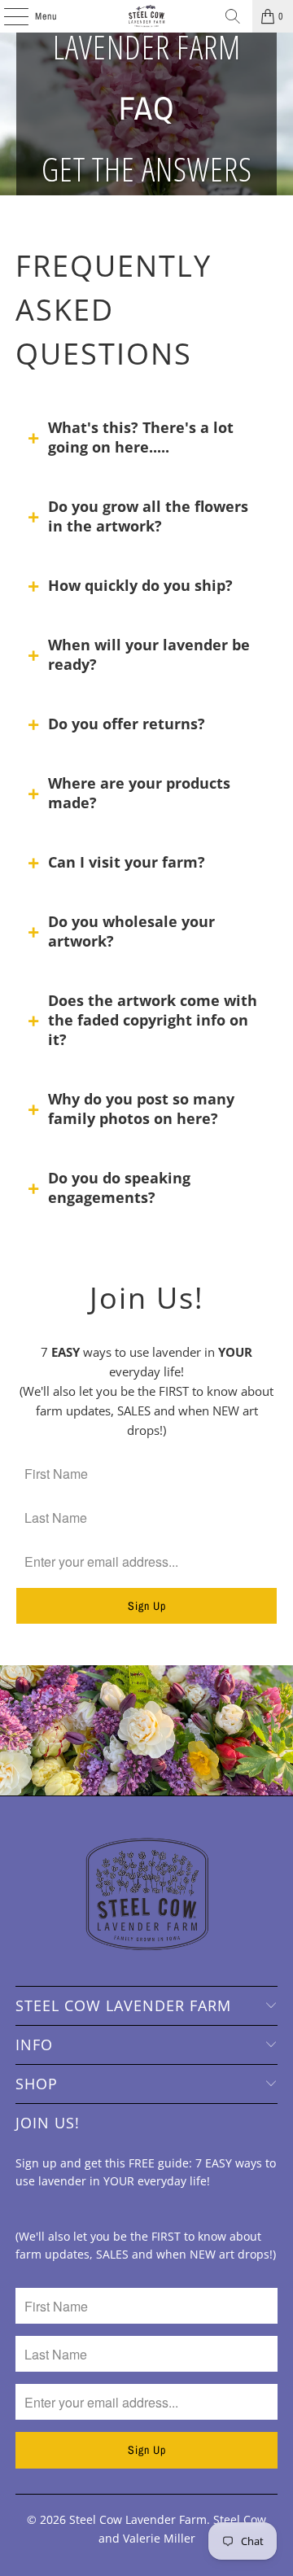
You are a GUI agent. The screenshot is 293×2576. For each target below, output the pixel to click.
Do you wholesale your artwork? (131, 931)
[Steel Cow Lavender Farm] (146, 16)
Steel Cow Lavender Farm (138, 2519)
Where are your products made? (139, 793)
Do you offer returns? (127, 724)
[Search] (233, 16)
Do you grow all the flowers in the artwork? (148, 516)
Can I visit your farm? (127, 862)
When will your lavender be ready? (149, 654)
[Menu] (7, 16)
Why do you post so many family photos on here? (141, 1109)
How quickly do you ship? (140, 585)
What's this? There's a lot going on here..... (141, 437)
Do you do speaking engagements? (119, 1187)
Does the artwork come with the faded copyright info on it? (153, 1020)
